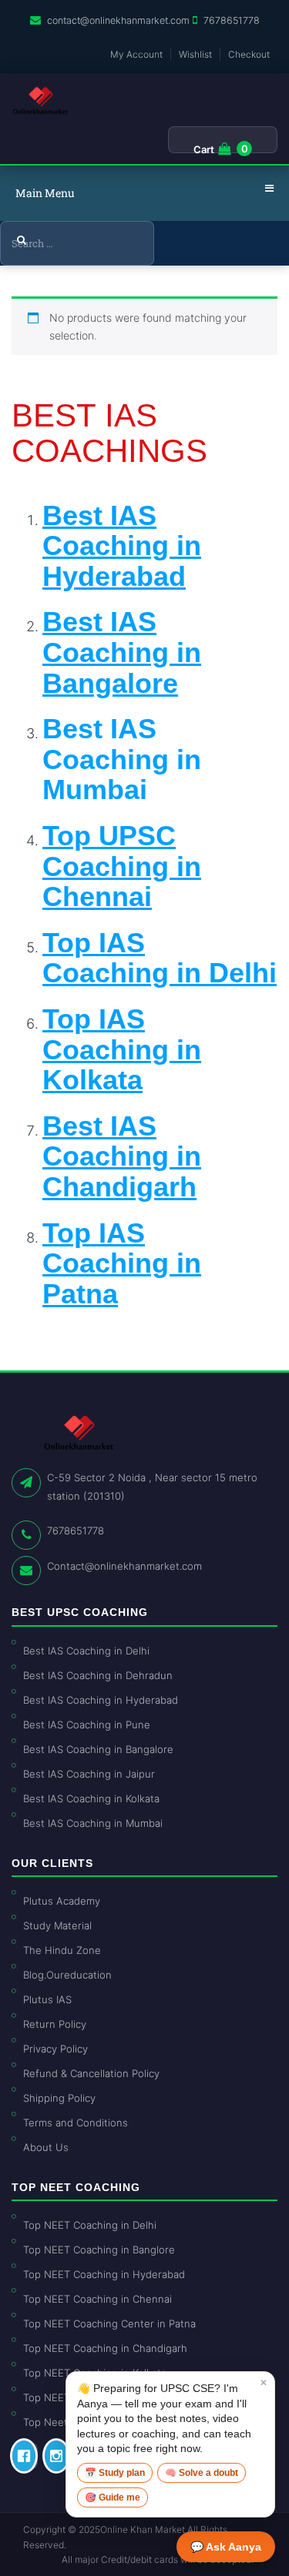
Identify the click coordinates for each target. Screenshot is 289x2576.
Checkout (249, 54)
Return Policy (55, 2024)
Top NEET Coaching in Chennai (97, 2299)
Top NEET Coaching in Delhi (90, 2225)
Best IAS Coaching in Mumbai (122, 759)
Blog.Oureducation (67, 1975)
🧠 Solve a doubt (202, 2473)
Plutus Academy (62, 1901)
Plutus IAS (47, 1999)
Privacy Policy (55, 2049)
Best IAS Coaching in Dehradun (98, 1675)
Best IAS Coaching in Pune (87, 1725)
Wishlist (195, 54)
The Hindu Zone (62, 1950)
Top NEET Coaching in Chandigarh (105, 2348)
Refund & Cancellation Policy (91, 2073)
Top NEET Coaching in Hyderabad (104, 2274)
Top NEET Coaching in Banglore (99, 2250)
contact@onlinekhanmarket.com (118, 20)
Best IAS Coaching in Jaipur (89, 1774)
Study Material (57, 1925)
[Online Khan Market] (40, 101)
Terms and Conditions (76, 2123)
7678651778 (232, 20)
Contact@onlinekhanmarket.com (124, 1566)
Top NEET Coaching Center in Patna (109, 2323)
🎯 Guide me (113, 2497)
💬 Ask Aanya (226, 2547)
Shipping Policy (59, 2098)
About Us (46, 2147)
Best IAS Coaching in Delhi (86, 1651)
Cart (204, 149)
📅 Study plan (115, 2473)
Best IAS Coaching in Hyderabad (101, 1700)
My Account (136, 54)
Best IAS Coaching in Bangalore (98, 1749)
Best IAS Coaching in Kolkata (91, 1798)
